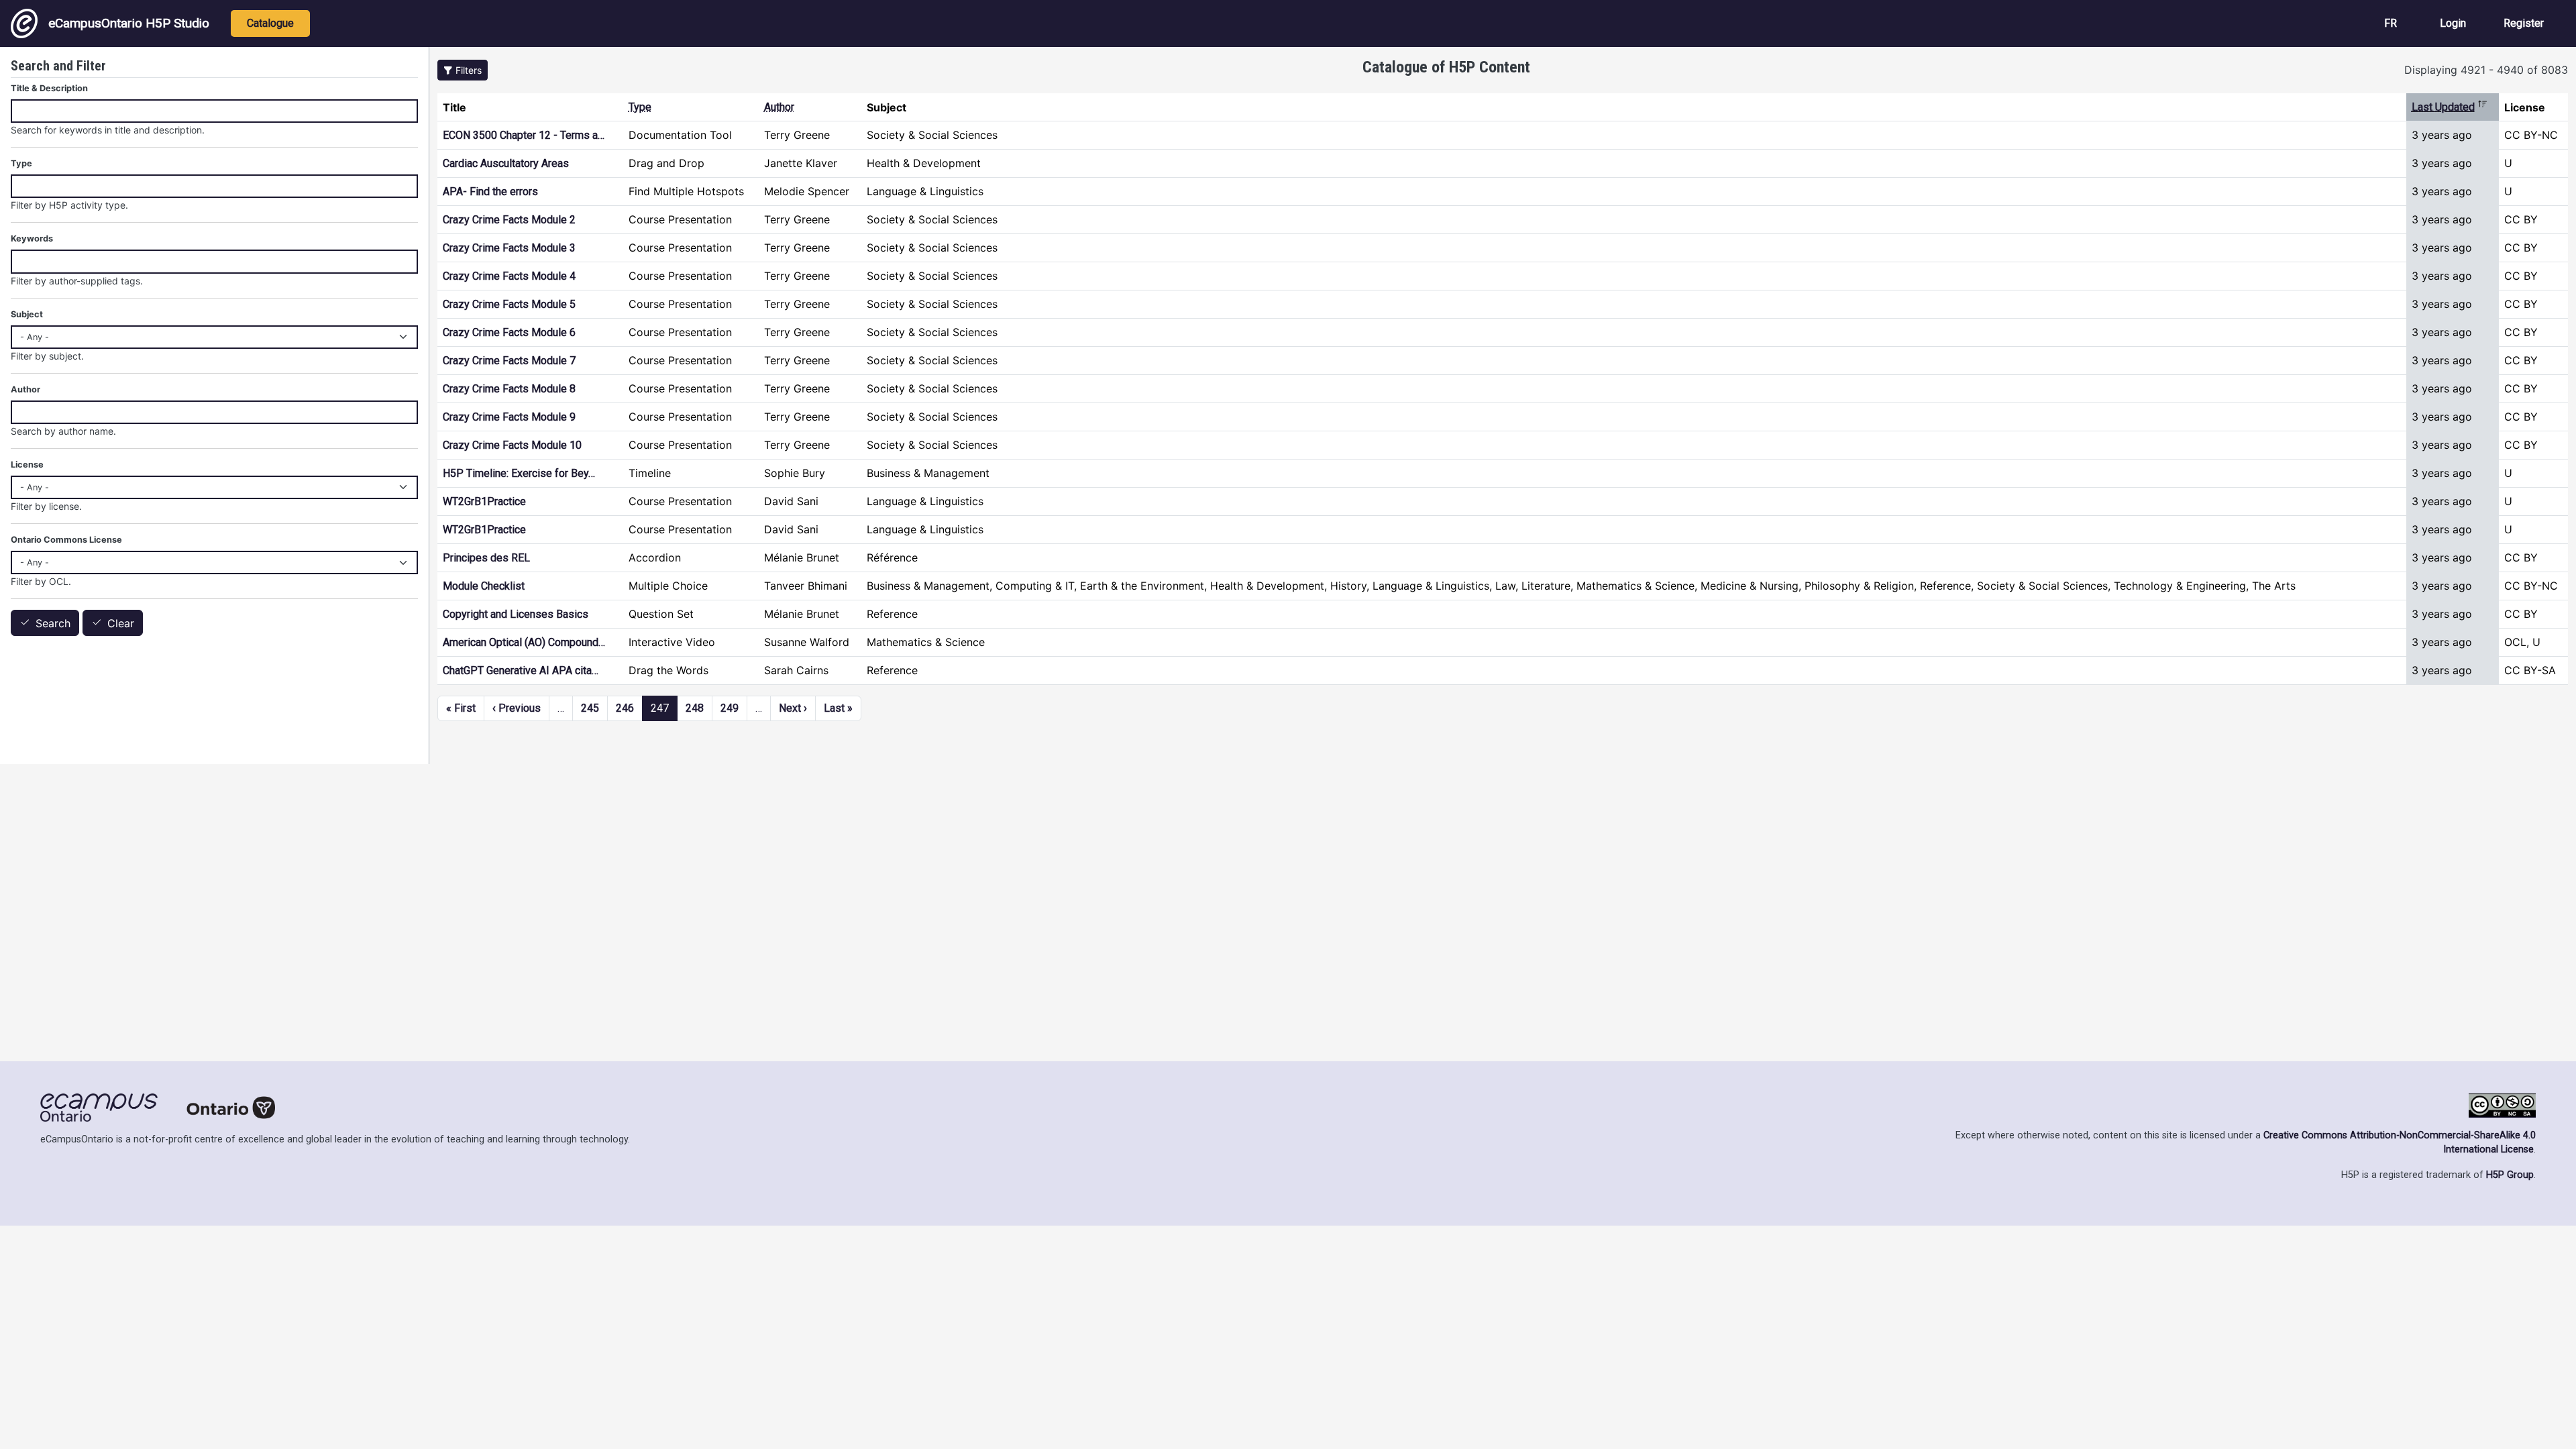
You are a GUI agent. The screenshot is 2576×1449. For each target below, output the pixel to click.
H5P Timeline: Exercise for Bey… (519, 473)
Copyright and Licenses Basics (516, 614)
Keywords (32, 238)
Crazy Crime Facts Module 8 (509, 389)
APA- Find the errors (490, 192)
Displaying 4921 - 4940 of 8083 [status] (2486, 70)
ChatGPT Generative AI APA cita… (521, 670)
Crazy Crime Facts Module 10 (512, 445)
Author (779, 107)
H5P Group (2510, 1175)
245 (590, 708)
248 (695, 708)
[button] (463, 70)
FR (2391, 23)
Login (2453, 23)
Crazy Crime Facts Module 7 (509, 361)
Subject (27, 314)
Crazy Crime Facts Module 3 (509, 248)
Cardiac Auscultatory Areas (506, 163)
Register (2524, 23)
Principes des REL (486, 558)
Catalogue (270, 23)
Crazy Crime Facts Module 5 (509, 304)
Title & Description (49, 88)
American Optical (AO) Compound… (524, 642)
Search (53, 623)
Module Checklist (484, 586)
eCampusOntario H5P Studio (129, 23)
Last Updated (2450, 107)
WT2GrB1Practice (484, 501)
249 (730, 708)
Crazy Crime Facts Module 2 (509, 220)
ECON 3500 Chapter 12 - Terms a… (524, 135)
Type (640, 107)
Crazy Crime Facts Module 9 (509, 417)
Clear (121, 623)
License (27, 465)
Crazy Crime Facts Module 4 (509, 276)
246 (625, 708)
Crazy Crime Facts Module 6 (509, 332)
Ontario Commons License (66, 540)
